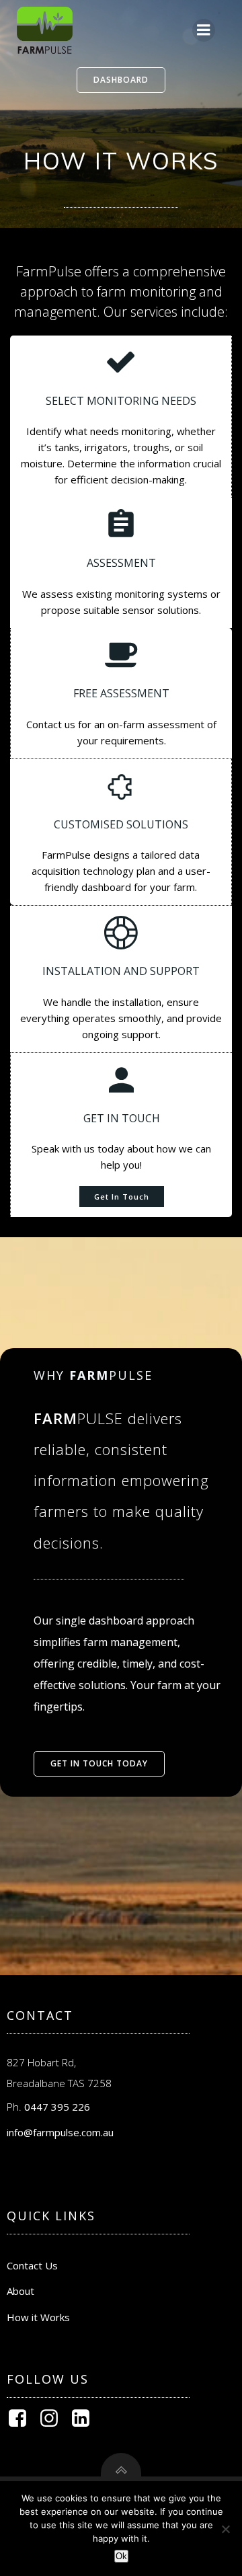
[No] (225, 2529)
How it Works (38, 2317)
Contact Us (32, 2265)
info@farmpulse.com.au (60, 2132)
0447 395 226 (57, 2107)
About (21, 2291)
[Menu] (204, 30)
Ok (121, 2556)
